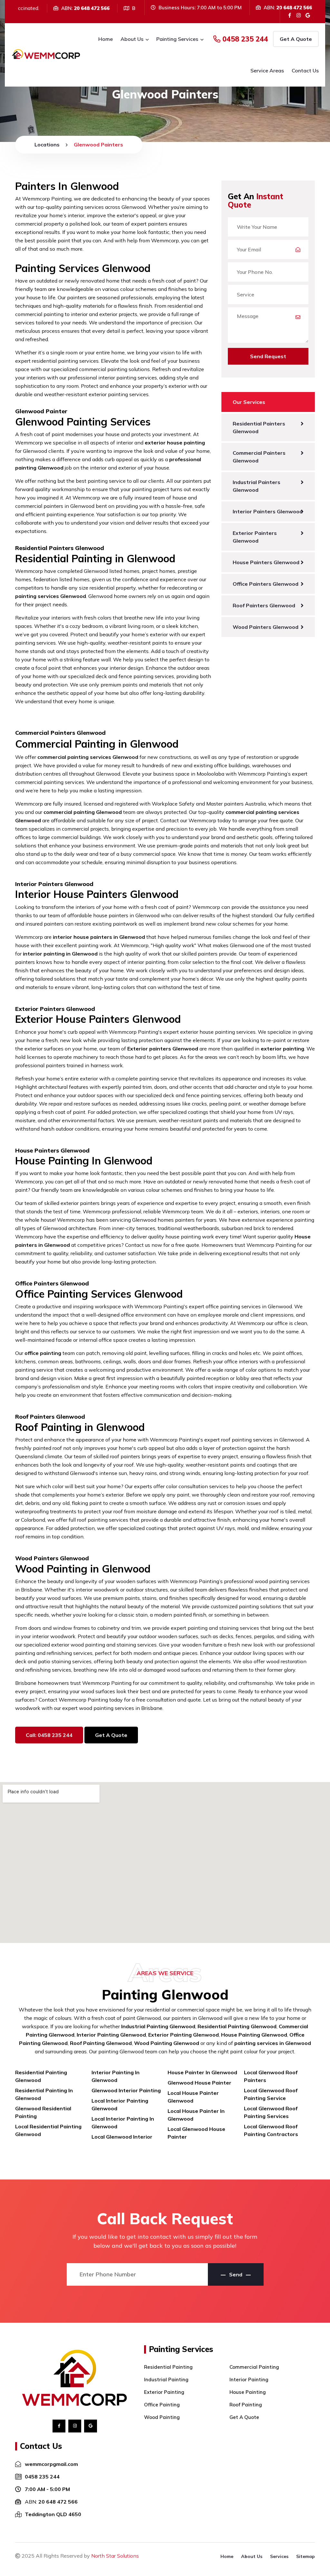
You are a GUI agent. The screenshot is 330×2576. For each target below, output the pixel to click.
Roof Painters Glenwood (264, 605)
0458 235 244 (244, 39)
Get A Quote (296, 39)
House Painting (248, 2392)
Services (279, 2556)
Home (106, 39)
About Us (133, 39)
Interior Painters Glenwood (268, 511)
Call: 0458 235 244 (49, 1735)
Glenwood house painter (199, 2083)
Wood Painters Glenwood (266, 627)
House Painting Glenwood (254, 2035)
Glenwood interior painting (126, 2090)
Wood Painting (162, 2417)
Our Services (249, 402)
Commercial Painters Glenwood (259, 457)
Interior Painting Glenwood (111, 2035)
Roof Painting (246, 2405)
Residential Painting (168, 2367)
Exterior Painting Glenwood (184, 2035)
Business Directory (37, 2563)
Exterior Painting (164, 2392)
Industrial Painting (166, 2380)
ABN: (51, 2502)
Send (236, 2274)
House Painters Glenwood (266, 562)
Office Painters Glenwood (266, 584)
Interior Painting (249, 2380)
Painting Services (178, 39)
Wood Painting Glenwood (167, 2043)
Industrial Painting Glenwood (158, 2026)
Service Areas (267, 70)
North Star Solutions (115, 2556)
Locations (47, 145)
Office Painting (162, 2405)
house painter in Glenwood (202, 2072)
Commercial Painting (254, 2367)
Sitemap (306, 2556)
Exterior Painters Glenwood (255, 537)
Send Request (268, 356)
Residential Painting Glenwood (237, 2026)
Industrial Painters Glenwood (257, 486)
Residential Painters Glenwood (259, 427)
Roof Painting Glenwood (101, 2043)
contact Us (305, 70)
